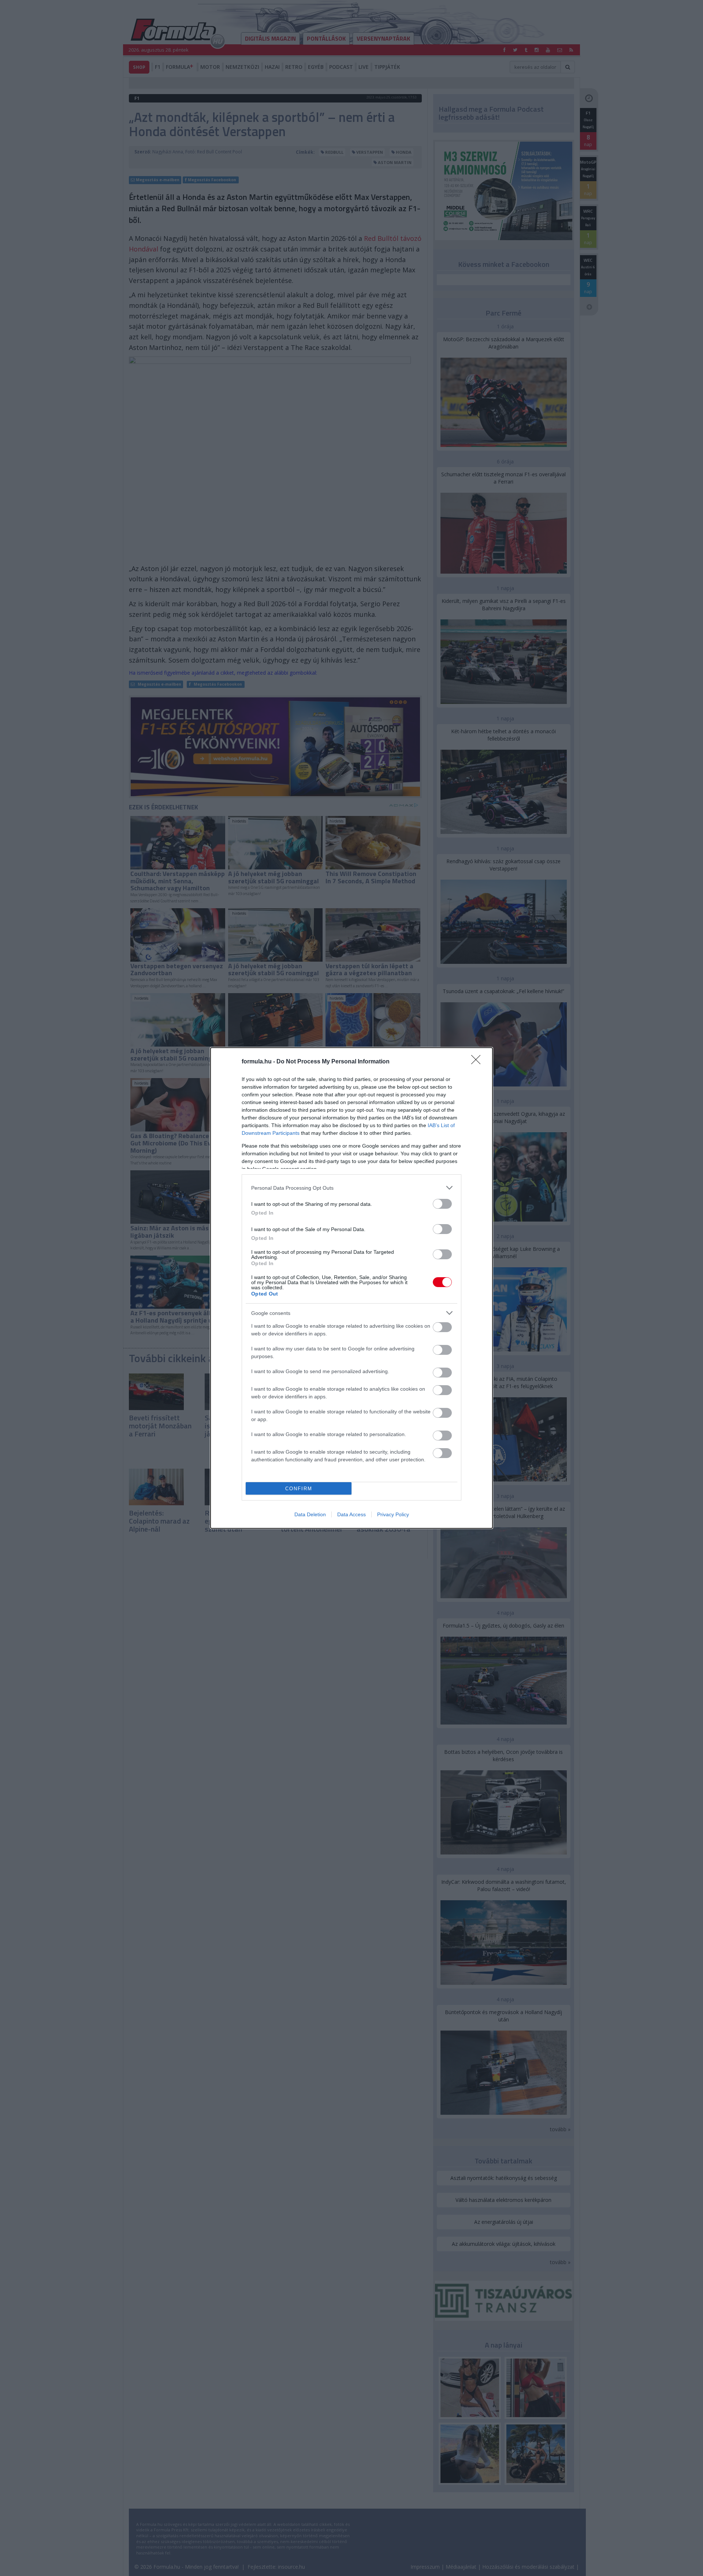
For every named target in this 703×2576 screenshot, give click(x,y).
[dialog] (351, 1288)
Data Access (351, 1514)
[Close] (478, 1062)
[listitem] (351, 1188)
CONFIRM (299, 1489)
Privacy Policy (393, 1514)
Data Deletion (310, 1514)
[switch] (442, 1204)
